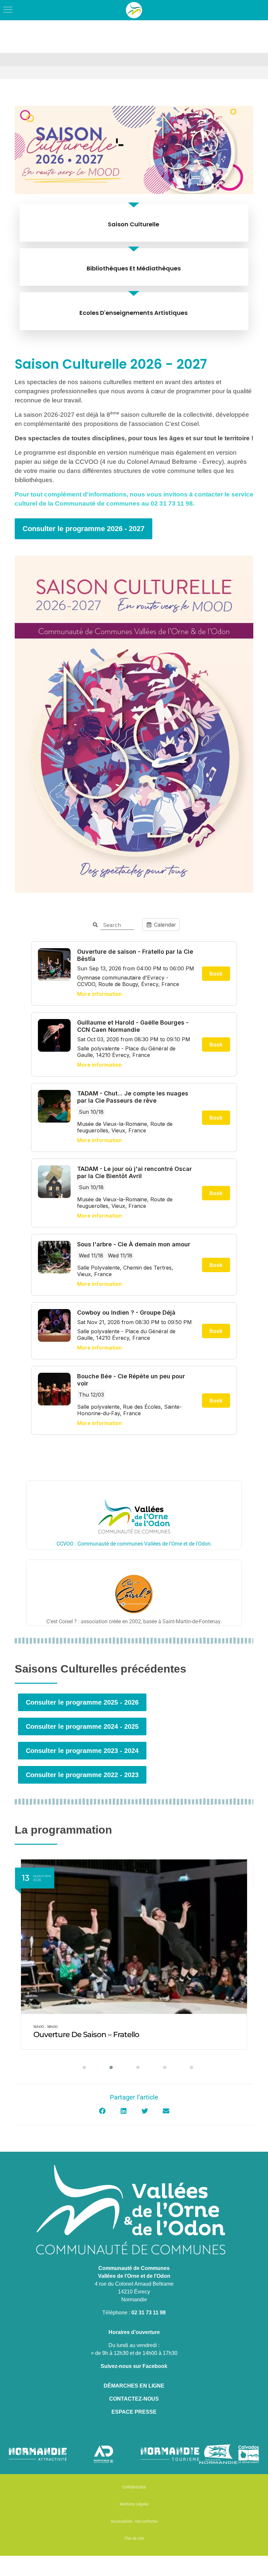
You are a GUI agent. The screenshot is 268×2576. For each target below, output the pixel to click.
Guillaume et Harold (69, 2034)
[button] (80, 2067)
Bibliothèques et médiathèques (134, 268)
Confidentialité (134, 2487)
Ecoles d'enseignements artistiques (134, 313)
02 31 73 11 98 (149, 2313)
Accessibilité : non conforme (134, 2521)
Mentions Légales (134, 2504)
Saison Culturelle (134, 224)
